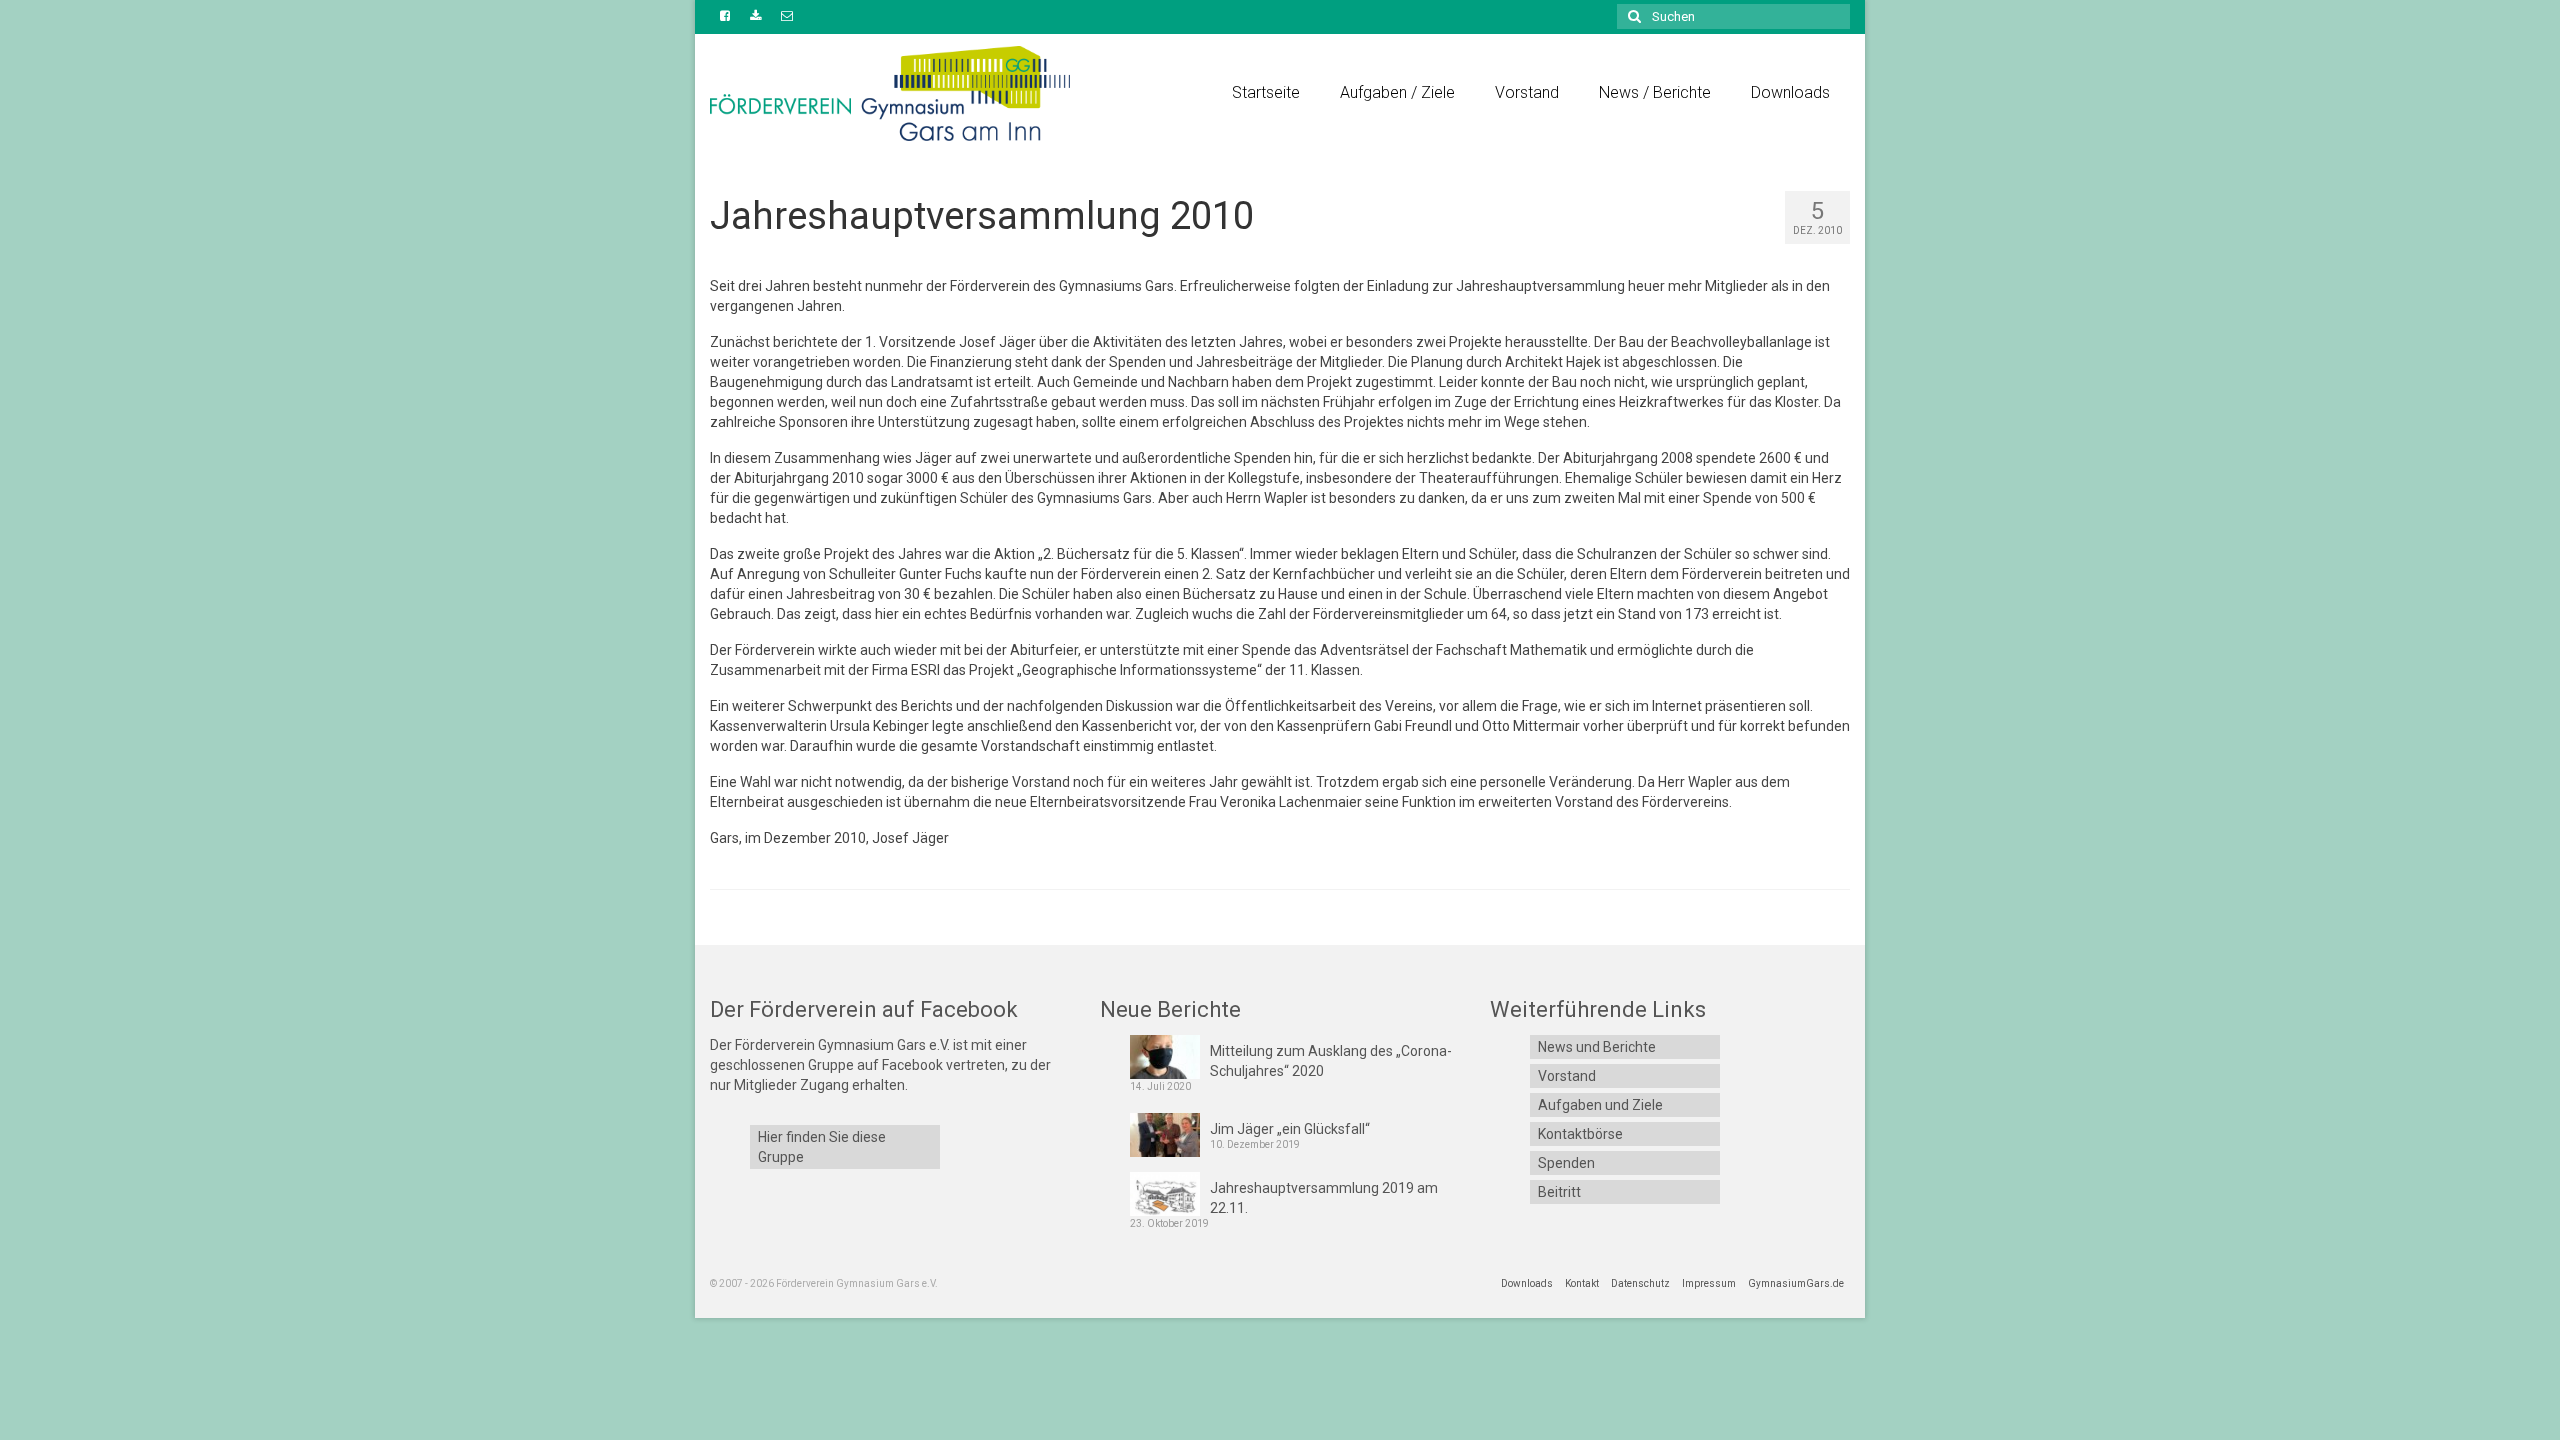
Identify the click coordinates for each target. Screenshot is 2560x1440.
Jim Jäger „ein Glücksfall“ (1290, 1129)
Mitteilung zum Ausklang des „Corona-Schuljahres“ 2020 (1331, 1061)
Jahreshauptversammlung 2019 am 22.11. (1324, 1198)
